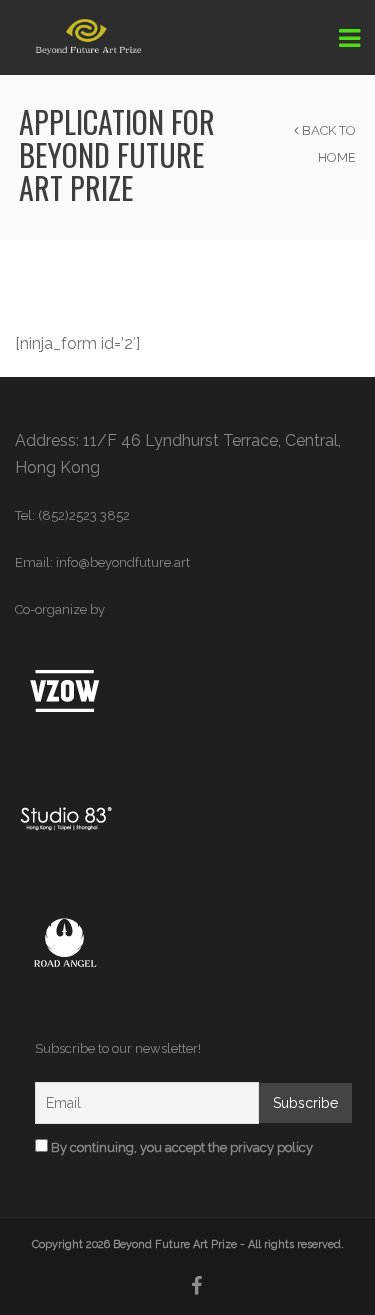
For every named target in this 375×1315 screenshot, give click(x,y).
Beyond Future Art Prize (175, 1244)
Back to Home (327, 144)
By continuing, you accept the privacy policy (180, 1147)
